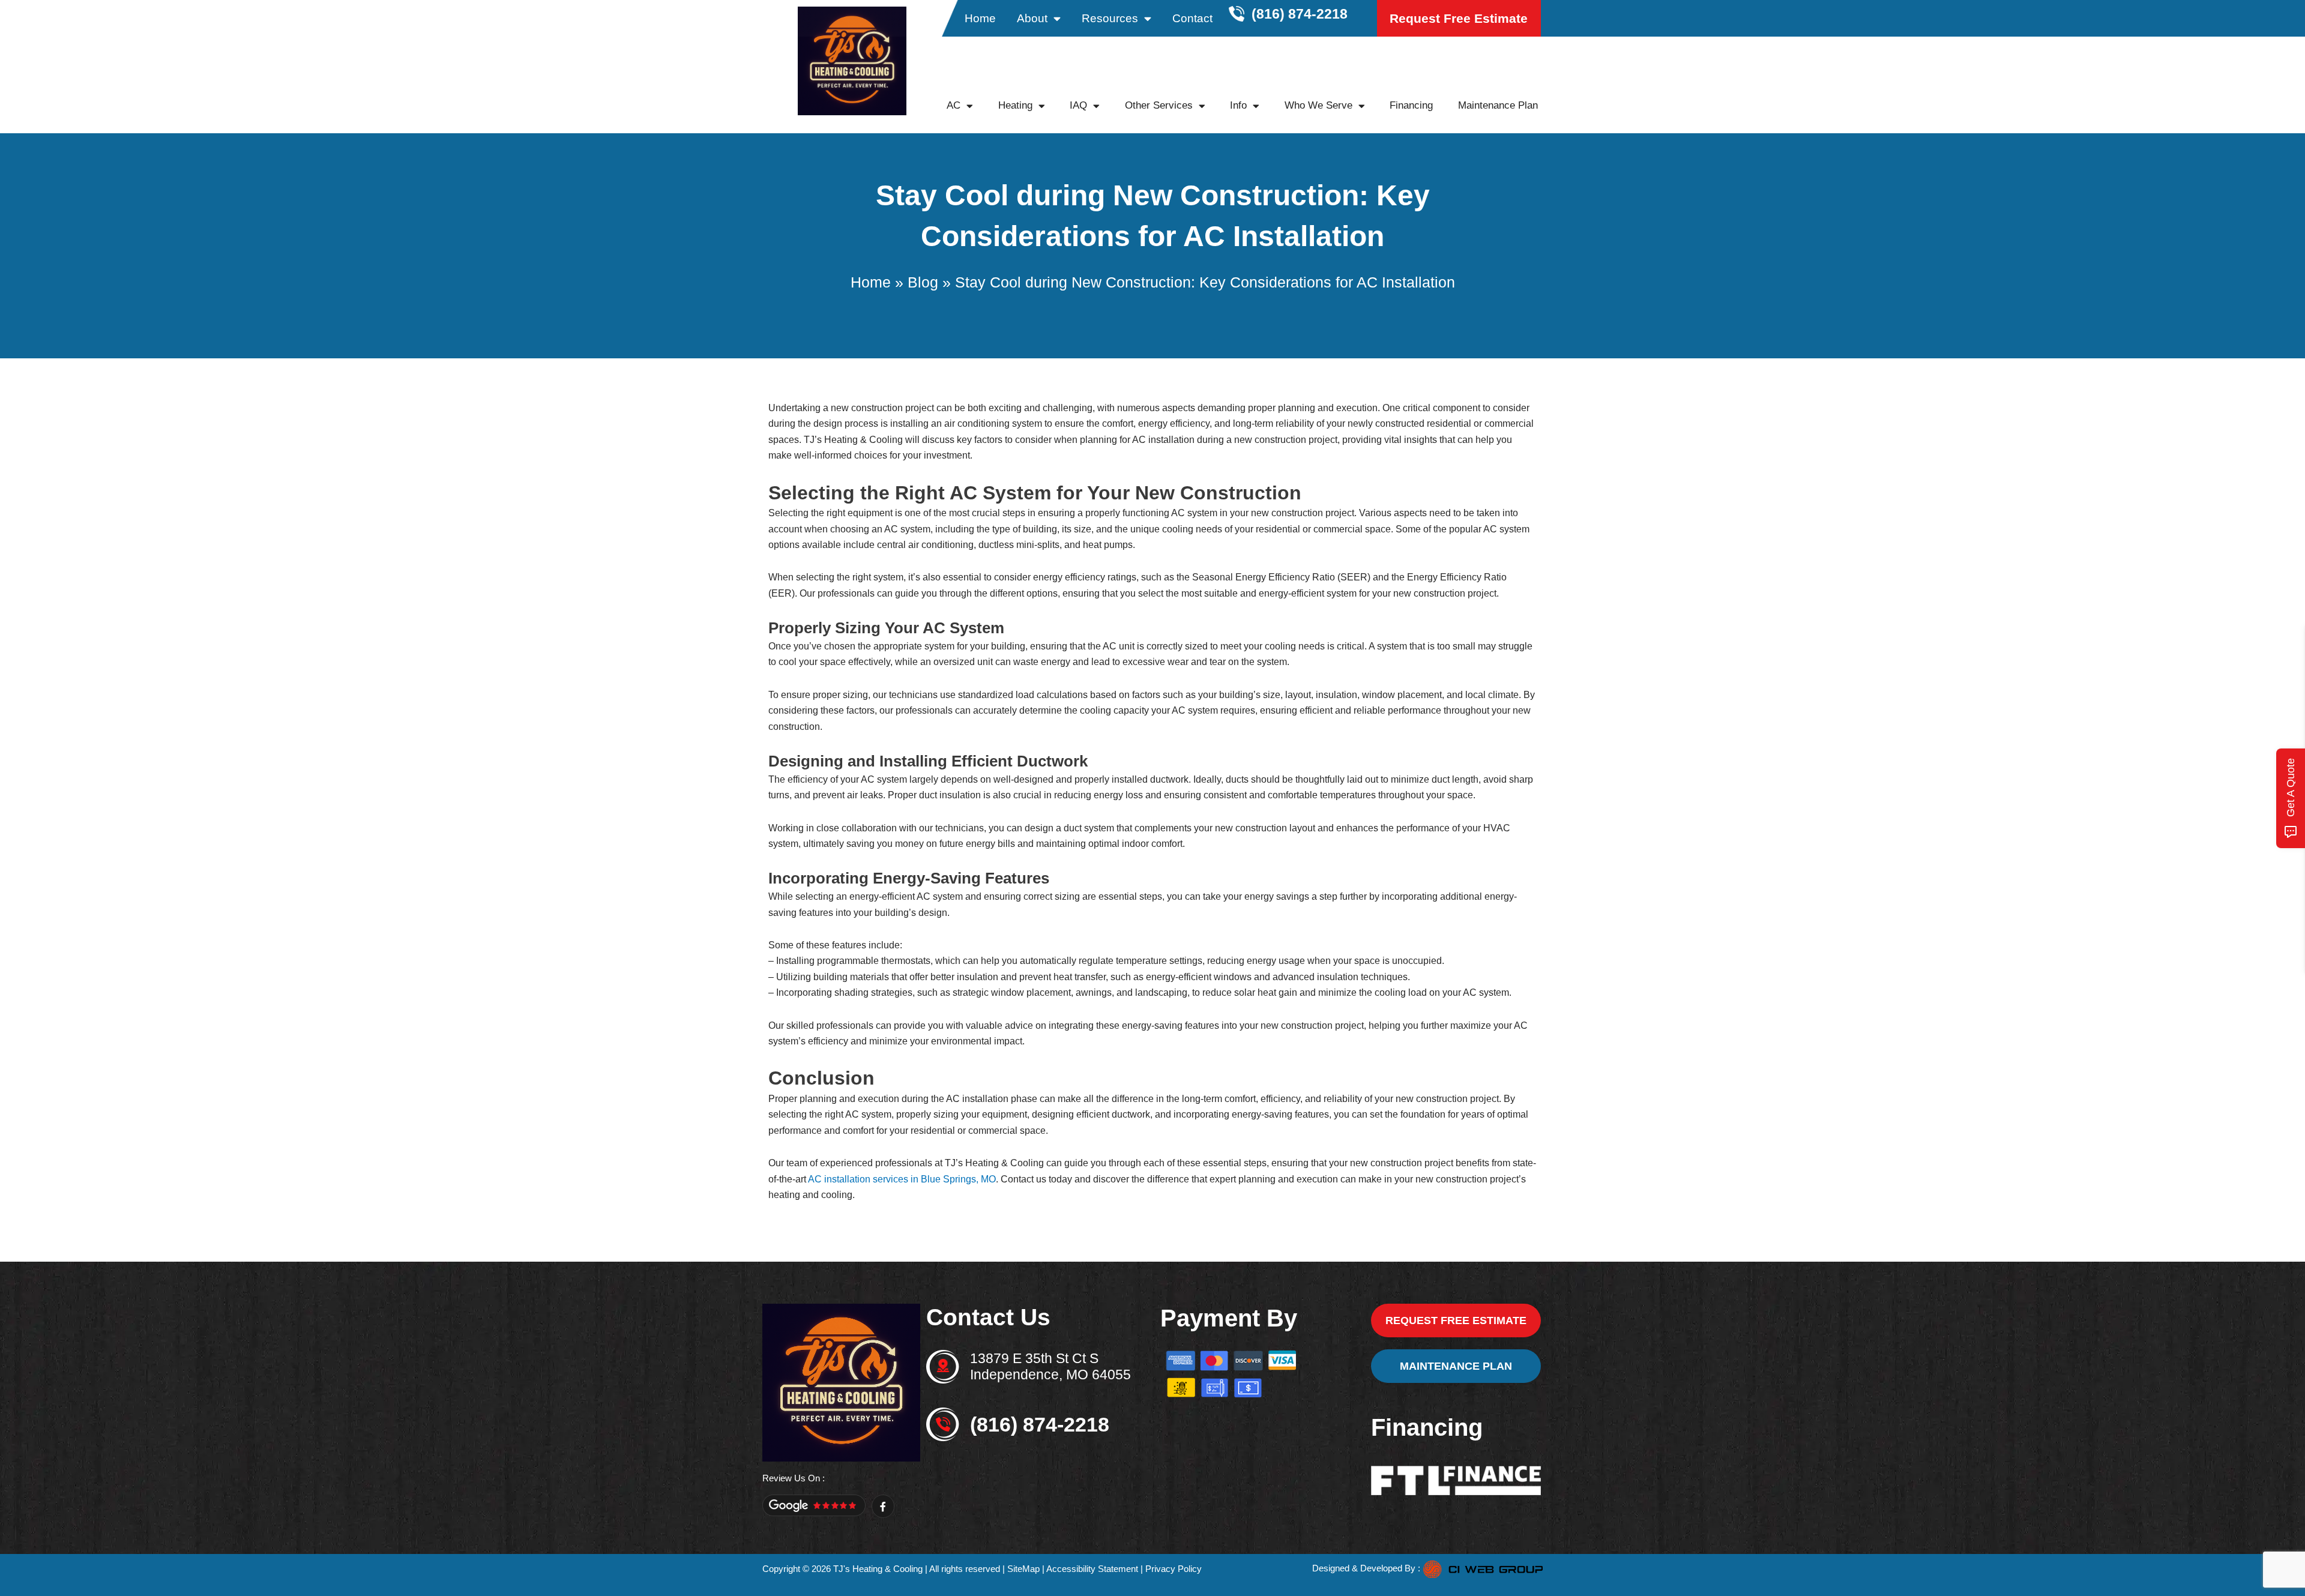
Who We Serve (1318, 105)
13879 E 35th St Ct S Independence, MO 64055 (1050, 1367)
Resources (1110, 18)
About (1032, 18)
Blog (923, 282)
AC (954, 105)
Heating (1015, 105)
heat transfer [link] (1080, 977)
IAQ (1078, 105)
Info (1238, 105)
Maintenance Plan (1498, 105)
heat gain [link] (1277, 992)
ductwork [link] (1169, 779)
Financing (1411, 105)
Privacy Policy (1174, 1569)
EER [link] (782, 593)
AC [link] (1139, 440)
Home (980, 18)
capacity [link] (1131, 710)
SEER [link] (1354, 577)
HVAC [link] (1497, 828)
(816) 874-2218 (1040, 1424)
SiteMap (1023, 1569)
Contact (1192, 18)
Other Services (1159, 105)
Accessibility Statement (1092, 1569)
